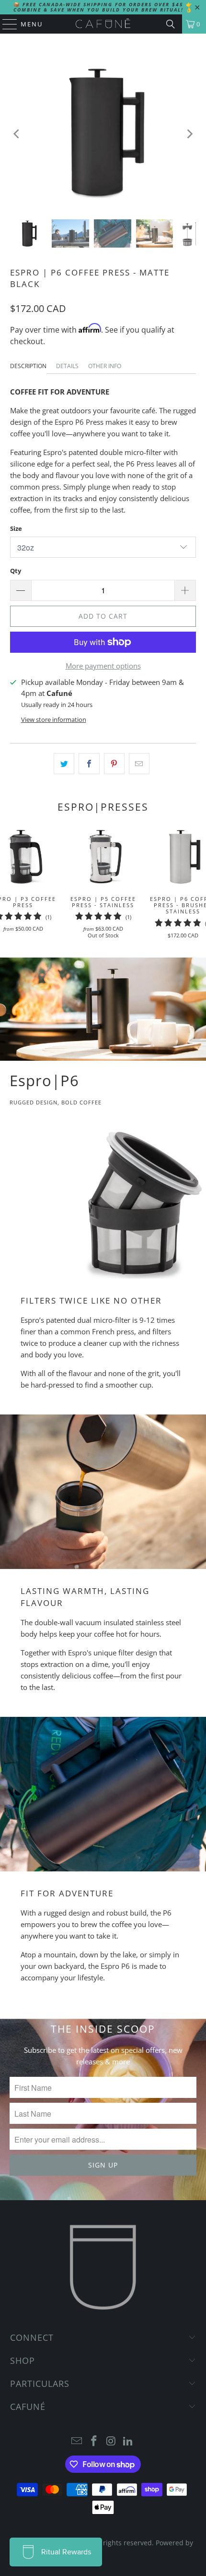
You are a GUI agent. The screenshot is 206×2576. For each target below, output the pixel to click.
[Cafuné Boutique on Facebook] (94, 2441)
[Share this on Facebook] (89, 764)
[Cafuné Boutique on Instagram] (111, 2441)
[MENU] (5, 24)
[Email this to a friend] (139, 764)
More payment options (103, 666)
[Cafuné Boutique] (103, 24)
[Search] (171, 24)
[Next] (189, 134)
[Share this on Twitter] (64, 764)
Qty (16, 571)
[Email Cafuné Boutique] (77, 2441)
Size (16, 528)
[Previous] (17, 134)
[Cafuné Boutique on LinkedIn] (128, 2441)
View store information (54, 719)
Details (67, 366)
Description (28, 366)
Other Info (105, 366)
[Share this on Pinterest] (114, 764)
